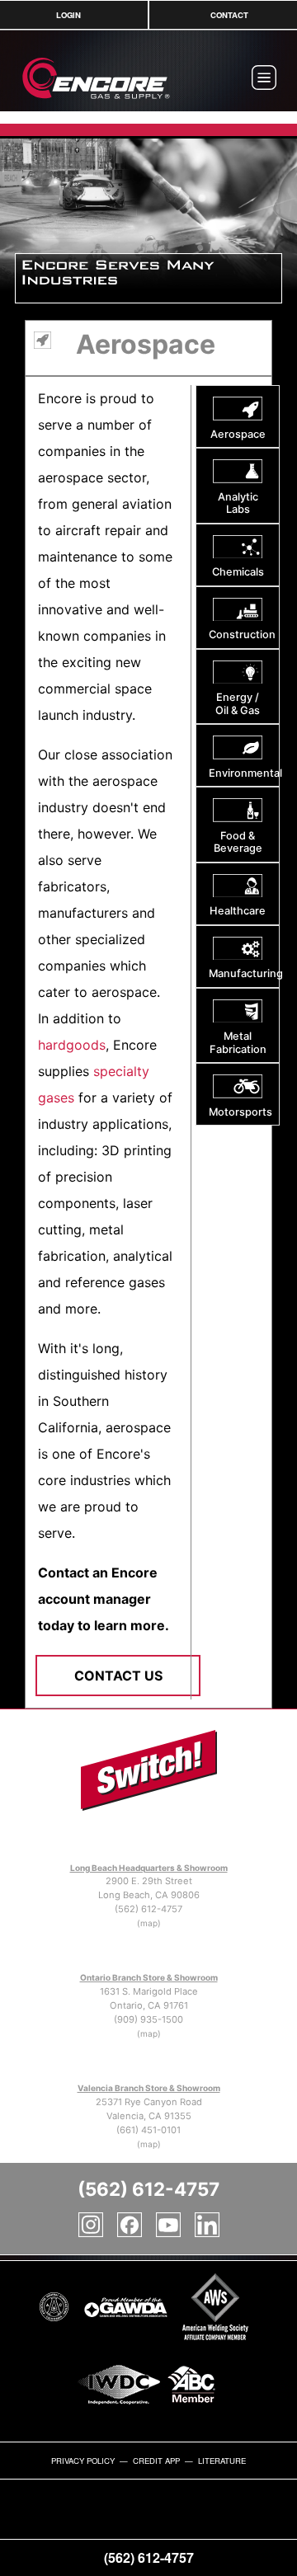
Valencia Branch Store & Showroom (149, 2088)
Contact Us (118, 1676)
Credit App (156, 2461)
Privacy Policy (83, 2461)
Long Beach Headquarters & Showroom (149, 1868)
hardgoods (72, 1045)
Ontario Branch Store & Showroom (149, 1977)
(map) (149, 1923)
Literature (222, 2461)
